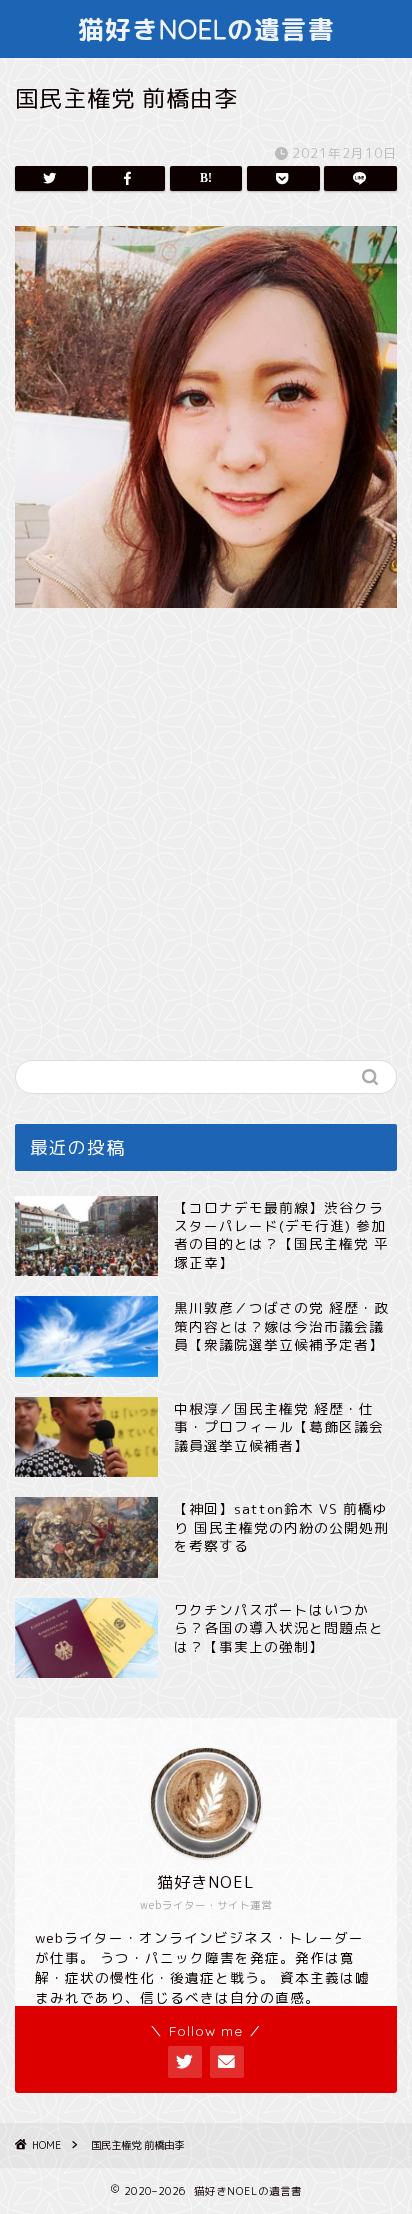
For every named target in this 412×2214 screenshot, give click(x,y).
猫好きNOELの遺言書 (206, 29)
